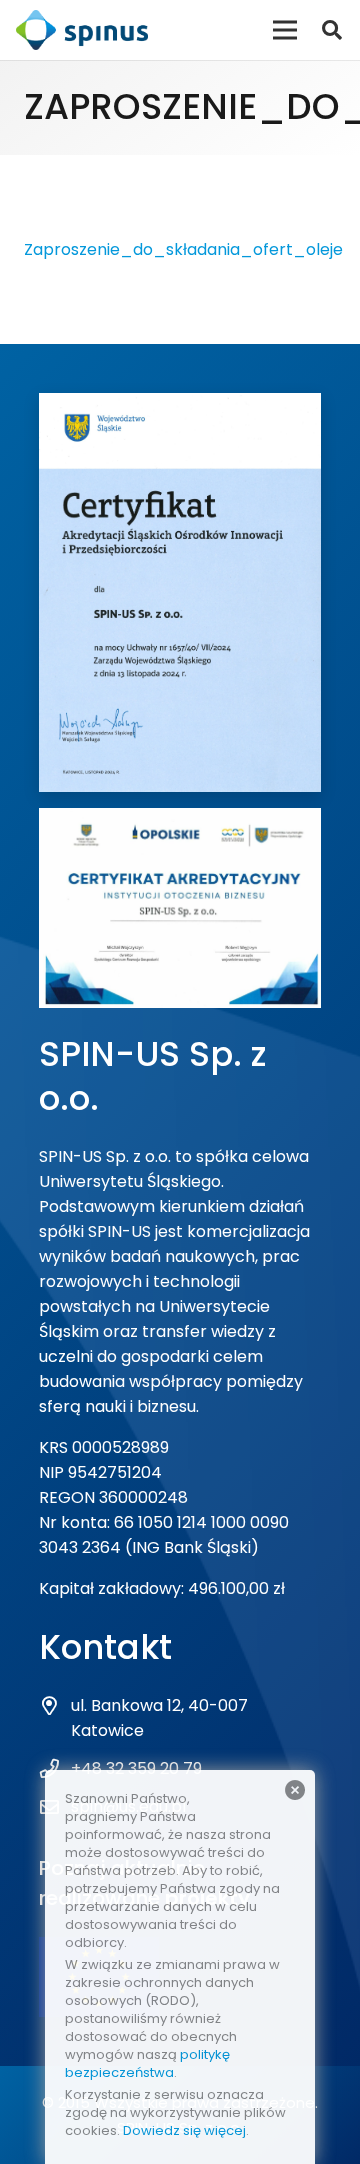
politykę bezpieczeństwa (147, 2063)
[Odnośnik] (82, 30)
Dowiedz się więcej (184, 2130)
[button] (332, 30)
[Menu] (285, 30)
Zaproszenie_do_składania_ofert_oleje (183, 249)
